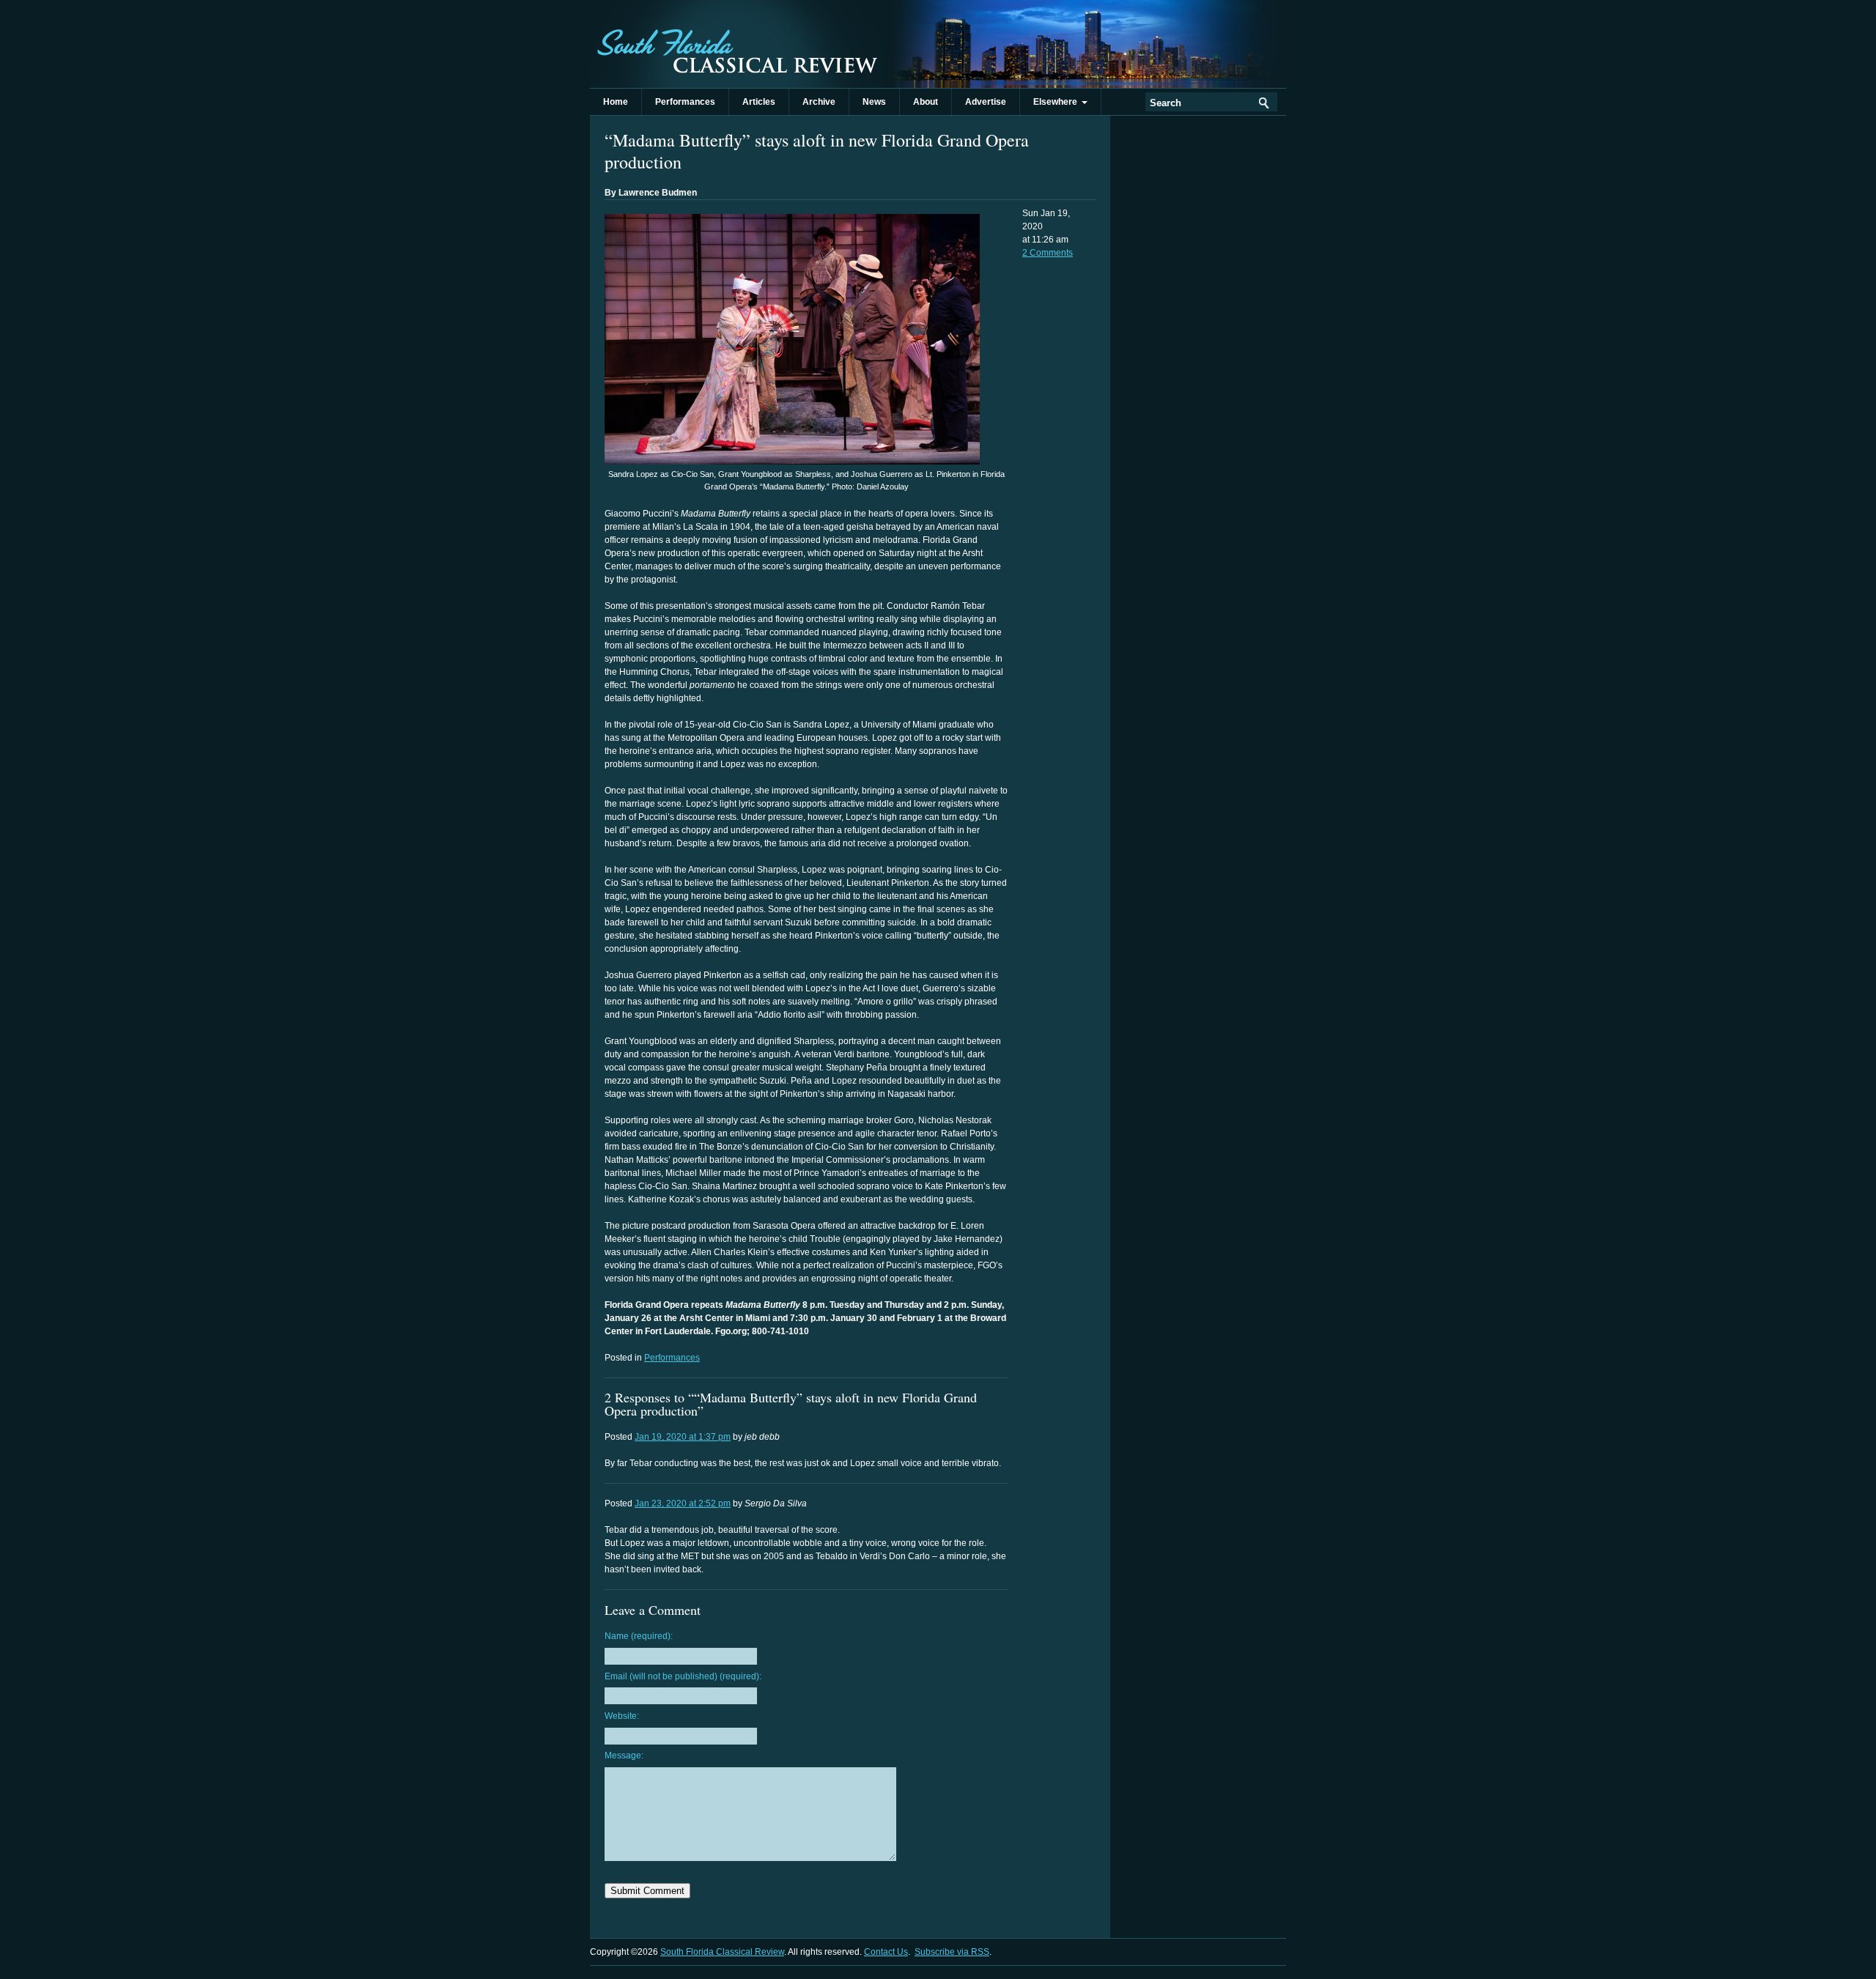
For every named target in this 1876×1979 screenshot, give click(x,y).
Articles (759, 102)
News (874, 102)
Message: (624, 1756)
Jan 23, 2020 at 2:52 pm (683, 1503)
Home (616, 102)
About (926, 102)
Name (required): (639, 1636)
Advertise (986, 102)
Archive (819, 102)
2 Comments (1048, 253)
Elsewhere (1057, 102)
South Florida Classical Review (736, 44)
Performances (685, 102)
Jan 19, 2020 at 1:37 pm (683, 1437)
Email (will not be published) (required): (683, 1676)
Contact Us (886, 1952)
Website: (622, 1716)
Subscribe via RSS (952, 1952)
